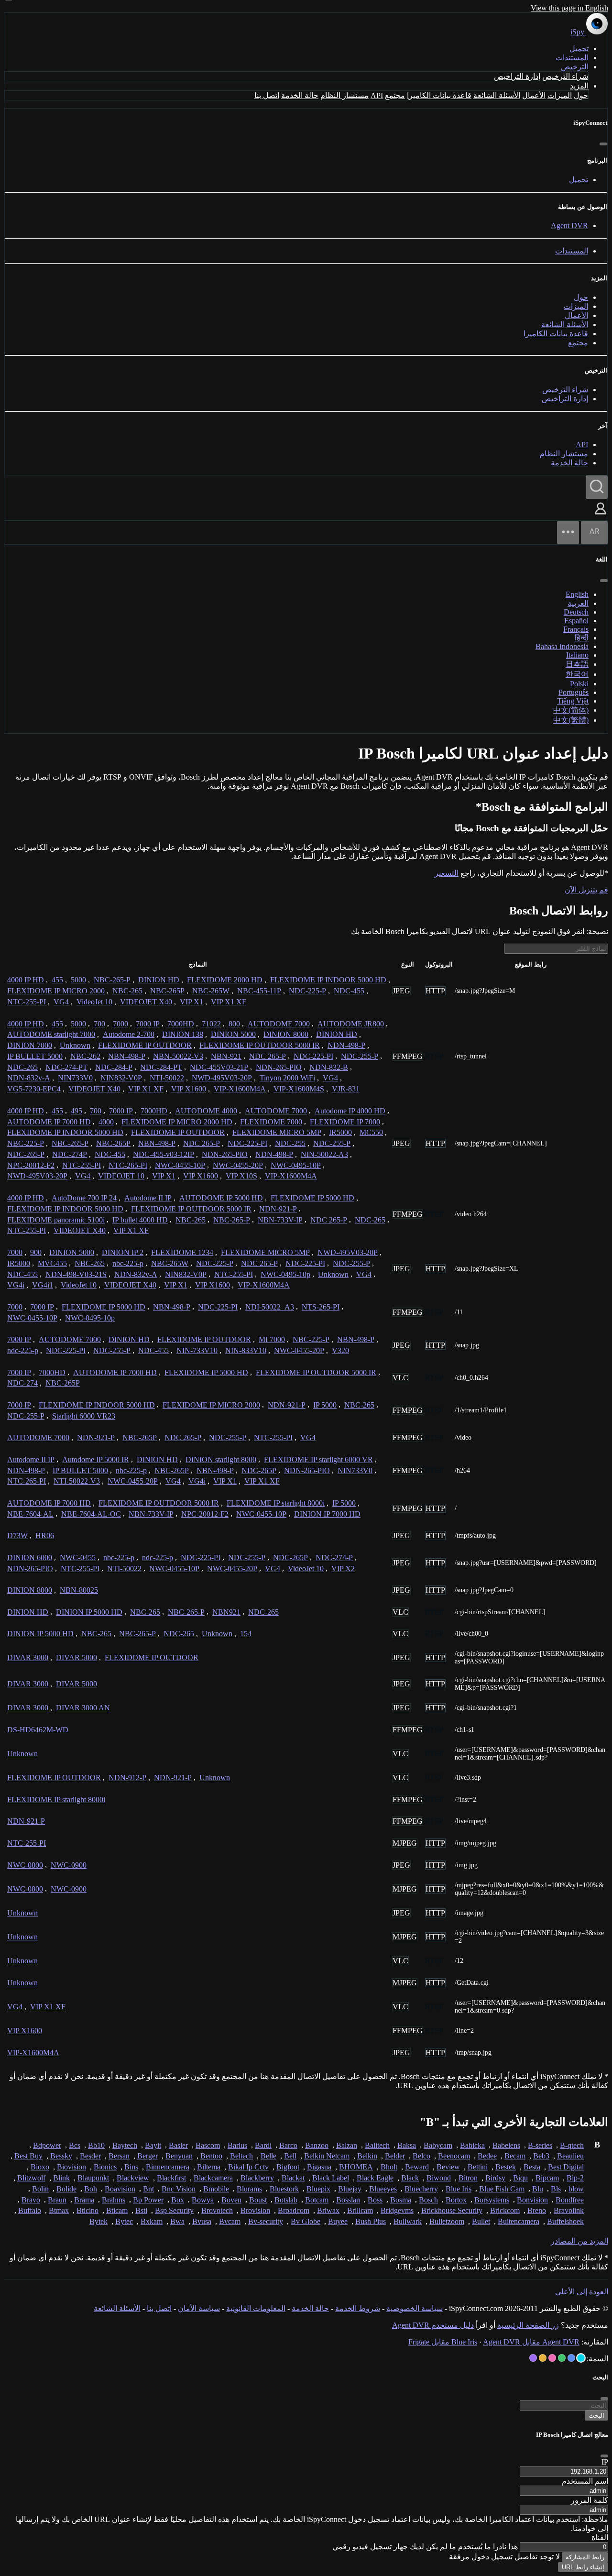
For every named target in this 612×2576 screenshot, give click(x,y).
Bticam (117, 2210)
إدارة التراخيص (517, 76)
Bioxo (40, 2167)
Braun (57, 2200)
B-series (540, 2145)
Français (576, 629)
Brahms (114, 2200)
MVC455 (52, 1263)
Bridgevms (397, 2210)
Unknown (75, 1045)
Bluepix (318, 2189)
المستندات (572, 58)
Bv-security (266, 2221)
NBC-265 (127, 991)
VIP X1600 (189, 1089)
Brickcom (505, 2210)
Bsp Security (174, 2210)
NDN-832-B (329, 1067)
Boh (91, 2189)
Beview (448, 2167)
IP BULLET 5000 (35, 1056)
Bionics (105, 2167)
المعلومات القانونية (256, 2308)
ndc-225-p (23, 1350)
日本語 (577, 664)
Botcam (317, 2200)
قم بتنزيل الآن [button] (586, 890)
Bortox (456, 2200)
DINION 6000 (30, 1558)
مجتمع (395, 95)
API (377, 95)
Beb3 (541, 2156)
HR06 (45, 1536)
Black (410, 2178)
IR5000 (340, 1132)
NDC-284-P (114, 1067)
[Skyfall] (562, 2358)
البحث (596, 2416)
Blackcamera (213, 2178)
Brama (84, 2200)
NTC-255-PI (27, 1002)
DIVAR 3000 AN (83, 1708)
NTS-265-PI (321, 1307)
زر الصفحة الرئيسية (528, 2325)
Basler (178, 2145)
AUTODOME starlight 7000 (51, 1034)
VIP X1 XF (229, 1002)
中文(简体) (571, 710)
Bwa (177, 2221)
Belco (421, 2156)
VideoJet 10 (94, 1002)
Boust (258, 2200)
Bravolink (569, 2210)
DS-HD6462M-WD (38, 1730)
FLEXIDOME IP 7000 (345, 1122)
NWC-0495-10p (285, 1274)
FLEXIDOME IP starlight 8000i (276, 1503)
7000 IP (148, 1024)
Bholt (389, 2167)
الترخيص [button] (575, 67)
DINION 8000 (286, 1034)
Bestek (506, 2167)
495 (76, 1111)
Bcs (75, 2145)
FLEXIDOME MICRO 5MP (277, 1132)
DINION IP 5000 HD (89, 1612)
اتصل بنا (267, 95)
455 (57, 980)
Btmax (59, 2210)
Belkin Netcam (327, 2156)
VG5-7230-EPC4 (34, 1089)
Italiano (577, 655)
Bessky (61, 2156)
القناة (600, 2537)
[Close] (604, 2456)
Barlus (237, 2145)
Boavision (120, 2189)
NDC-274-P (334, 1558)
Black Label (331, 2178)
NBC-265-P (112, 980)
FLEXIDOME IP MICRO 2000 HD (177, 1122)
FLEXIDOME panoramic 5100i (56, 1220)
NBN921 (226, 1612)
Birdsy (495, 2178)
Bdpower (47, 2145)
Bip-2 (575, 2178)
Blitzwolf (31, 2178)
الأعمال (534, 95)
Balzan (347, 2145)
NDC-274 (22, 1383)
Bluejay (350, 2189)
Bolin (40, 2189)
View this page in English (569, 8)
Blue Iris (459, 2189)
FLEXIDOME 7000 (271, 1122)
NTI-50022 (167, 1078)
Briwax (328, 2210)
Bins (131, 2167)
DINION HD (159, 980)
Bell (290, 2156)
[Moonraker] (571, 2358)
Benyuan (179, 2156)
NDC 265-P (268, 1056)
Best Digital (566, 2167)
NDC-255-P (360, 1056)
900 (36, 1252)
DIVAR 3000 (28, 1657)
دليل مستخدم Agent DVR (433, 2325)
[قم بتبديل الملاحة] (568, 533)
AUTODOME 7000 (279, 1024)
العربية (578, 603)
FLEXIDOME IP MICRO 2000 (56, 991)
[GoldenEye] (543, 2358)
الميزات (560, 95)
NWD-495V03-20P (222, 1078)
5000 (78, 980)
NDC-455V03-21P (219, 1067)
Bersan (119, 2156)
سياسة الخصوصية (415, 2308)
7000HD (181, 1024)
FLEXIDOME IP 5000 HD (312, 1198)
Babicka (472, 2145)
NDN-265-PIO (279, 1067)
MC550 (371, 1132)
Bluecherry (421, 2189)
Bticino (87, 2210)
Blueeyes (383, 2189)
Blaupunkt (93, 2178)
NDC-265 (22, 1067)
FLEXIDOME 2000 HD (225, 980)
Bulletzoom (447, 2221)
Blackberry (257, 2178)
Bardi (263, 2145)
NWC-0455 (78, 1558)
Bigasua (319, 2167)
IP (605, 2462)
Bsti (141, 2210)
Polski (579, 684)
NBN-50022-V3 (178, 1056)
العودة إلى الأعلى (582, 2292)
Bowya (203, 2200)
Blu (538, 2189)
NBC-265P (167, 991)
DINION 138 (183, 1034)
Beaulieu (570, 2156)
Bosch (428, 2200)
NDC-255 (290, 1143)
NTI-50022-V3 (77, 1481)
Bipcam (547, 2178)
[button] (601, 515)
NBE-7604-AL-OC (91, 1514)
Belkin (367, 2156)
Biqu (520, 2178)
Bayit (153, 2145)
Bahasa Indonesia (562, 646)
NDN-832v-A (29, 1078)
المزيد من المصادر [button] (579, 2241)
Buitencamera (519, 2221)
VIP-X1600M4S (299, 1089)
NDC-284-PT (161, 1067)
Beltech (241, 2156)
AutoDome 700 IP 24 (84, 1198)
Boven (231, 2200)
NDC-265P (259, 1470)
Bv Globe (306, 2221)
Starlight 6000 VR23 (84, 1416)
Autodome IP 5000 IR (96, 1459)
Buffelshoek (565, 2221)
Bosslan (348, 2200)
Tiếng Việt (573, 701)
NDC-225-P (307, 991)
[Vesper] (533, 2358)
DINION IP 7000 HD (327, 1514)
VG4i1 (43, 1285)
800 (234, 1024)
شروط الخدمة (358, 2308)
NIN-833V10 (246, 1350)
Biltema (209, 2167)
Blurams (249, 2189)
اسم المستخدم (585, 2481)
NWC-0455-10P (180, 1165)
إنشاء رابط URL (583, 2567)
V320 (340, 1350)
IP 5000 (325, 1405)
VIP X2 (343, 1569)
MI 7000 (272, 1339)
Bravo (31, 2200)
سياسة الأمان (199, 2308)
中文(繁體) (571, 720)
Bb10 (96, 2145)
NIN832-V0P (121, 1078)
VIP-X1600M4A (240, 1089)
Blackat (293, 2178)
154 (246, 1634)
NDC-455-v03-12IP (164, 1154)
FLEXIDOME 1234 (182, 1252)
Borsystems (492, 2200)
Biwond (439, 2178)
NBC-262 (85, 1056)
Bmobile (216, 2189)
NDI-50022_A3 (270, 1307)
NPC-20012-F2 (31, 1165)
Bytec (124, 2221)
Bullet (481, 2221)
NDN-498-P (346, 1045)
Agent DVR (569, 226)
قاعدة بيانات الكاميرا (439, 95)
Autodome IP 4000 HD (350, 1111)
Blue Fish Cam (502, 2189)
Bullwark (408, 2221)
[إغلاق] (603, 144)
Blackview (133, 2178)
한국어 (577, 674)
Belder (395, 2156)
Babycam (438, 2145)
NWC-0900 (69, 1865)
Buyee (338, 2221)
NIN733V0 (75, 1078)
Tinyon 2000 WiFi (287, 1078)
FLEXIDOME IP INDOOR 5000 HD (328, 980)
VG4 (61, 1002)
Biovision (71, 2167)
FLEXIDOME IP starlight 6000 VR (318, 1459)
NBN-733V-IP (280, 1220)
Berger (148, 2156)
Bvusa (202, 2221)
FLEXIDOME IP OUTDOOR (145, 1045)
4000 (106, 1122)
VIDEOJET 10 (121, 1176)
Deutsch (576, 612)
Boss (375, 2200)
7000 (120, 1024)
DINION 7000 (30, 1045)
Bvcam (230, 2221)
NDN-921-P (278, 1209)
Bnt (148, 2189)
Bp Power (148, 2200)
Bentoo (211, 2156)
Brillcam (360, 2210)
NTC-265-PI (128, 1165)
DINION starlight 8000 (221, 1459)
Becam (515, 2156)
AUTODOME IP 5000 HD (221, 1198)
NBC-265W (211, 991)
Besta (532, 2167)
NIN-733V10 (197, 1350)
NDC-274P (70, 1154)
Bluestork (284, 2189)
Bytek (98, 2221)
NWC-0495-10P (296, 1165)
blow (576, 2189)
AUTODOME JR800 (351, 1024)
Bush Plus (371, 2221)
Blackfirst (171, 2178)
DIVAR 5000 (76, 1657)
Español (576, 621)
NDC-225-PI (313, 1056)
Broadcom (294, 2210)
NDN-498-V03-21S (76, 1274)
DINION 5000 (233, 1034)
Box (178, 2200)
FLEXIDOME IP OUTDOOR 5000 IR (260, 1045)
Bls (556, 2189)
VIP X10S (241, 1176)
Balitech (377, 2145)
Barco (288, 2145)
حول (581, 95)
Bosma (401, 2200)
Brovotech (217, 2210)
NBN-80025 (79, 1590)
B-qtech (572, 2145)
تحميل (579, 49)
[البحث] (597, 487)
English (577, 594)
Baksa (407, 2145)
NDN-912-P (127, 1778)
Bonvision (532, 2200)
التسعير (447, 873)
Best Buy (28, 2156)
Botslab (286, 2200)
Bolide (66, 2189)
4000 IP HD (26, 980)
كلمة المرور (590, 2500)
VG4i (16, 1285)
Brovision (255, 2210)
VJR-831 (346, 1089)
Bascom (208, 2145)
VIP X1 (191, 1002)
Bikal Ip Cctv (248, 2167)
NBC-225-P (26, 1143)
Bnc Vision (179, 2189)
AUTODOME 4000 (206, 1111)
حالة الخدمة (300, 95)
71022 (211, 1024)
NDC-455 (349, 991)
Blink (61, 2178)
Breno (537, 2210)
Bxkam (152, 2221)
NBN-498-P (127, 1056)
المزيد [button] (579, 86)
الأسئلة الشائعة (497, 95)
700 (99, 1024)
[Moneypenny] (552, 2358)
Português (574, 692)
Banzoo (317, 2145)
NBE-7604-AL (30, 1514)
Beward (417, 2167)
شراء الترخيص (565, 76)
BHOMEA (356, 2167)
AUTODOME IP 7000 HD (49, 1122)
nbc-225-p (128, 1263)
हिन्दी (582, 638)
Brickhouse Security (452, 2210)
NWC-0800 (25, 1865)
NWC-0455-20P (238, 1165)
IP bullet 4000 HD (140, 1220)
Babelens (506, 2145)
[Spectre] (581, 2358)
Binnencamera (168, 2167)
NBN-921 (226, 1056)
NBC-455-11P (259, 991)
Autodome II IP (148, 1198)
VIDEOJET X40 (146, 1002)
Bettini (478, 2167)
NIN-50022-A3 (324, 1154)
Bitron (468, 2178)
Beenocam (454, 2156)
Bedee (487, 2156)
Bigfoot (288, 2167)
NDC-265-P (26, 1154)
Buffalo (30, 2210)
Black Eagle (375, 2178)
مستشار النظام (344, 95)
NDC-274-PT (66, 1067)
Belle (268, 2156)
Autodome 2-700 (129, 1034)
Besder (90, 2156)
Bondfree (570, 2200)
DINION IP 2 (123, 1252)
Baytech (125, 2145)
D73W (17, 1536)
